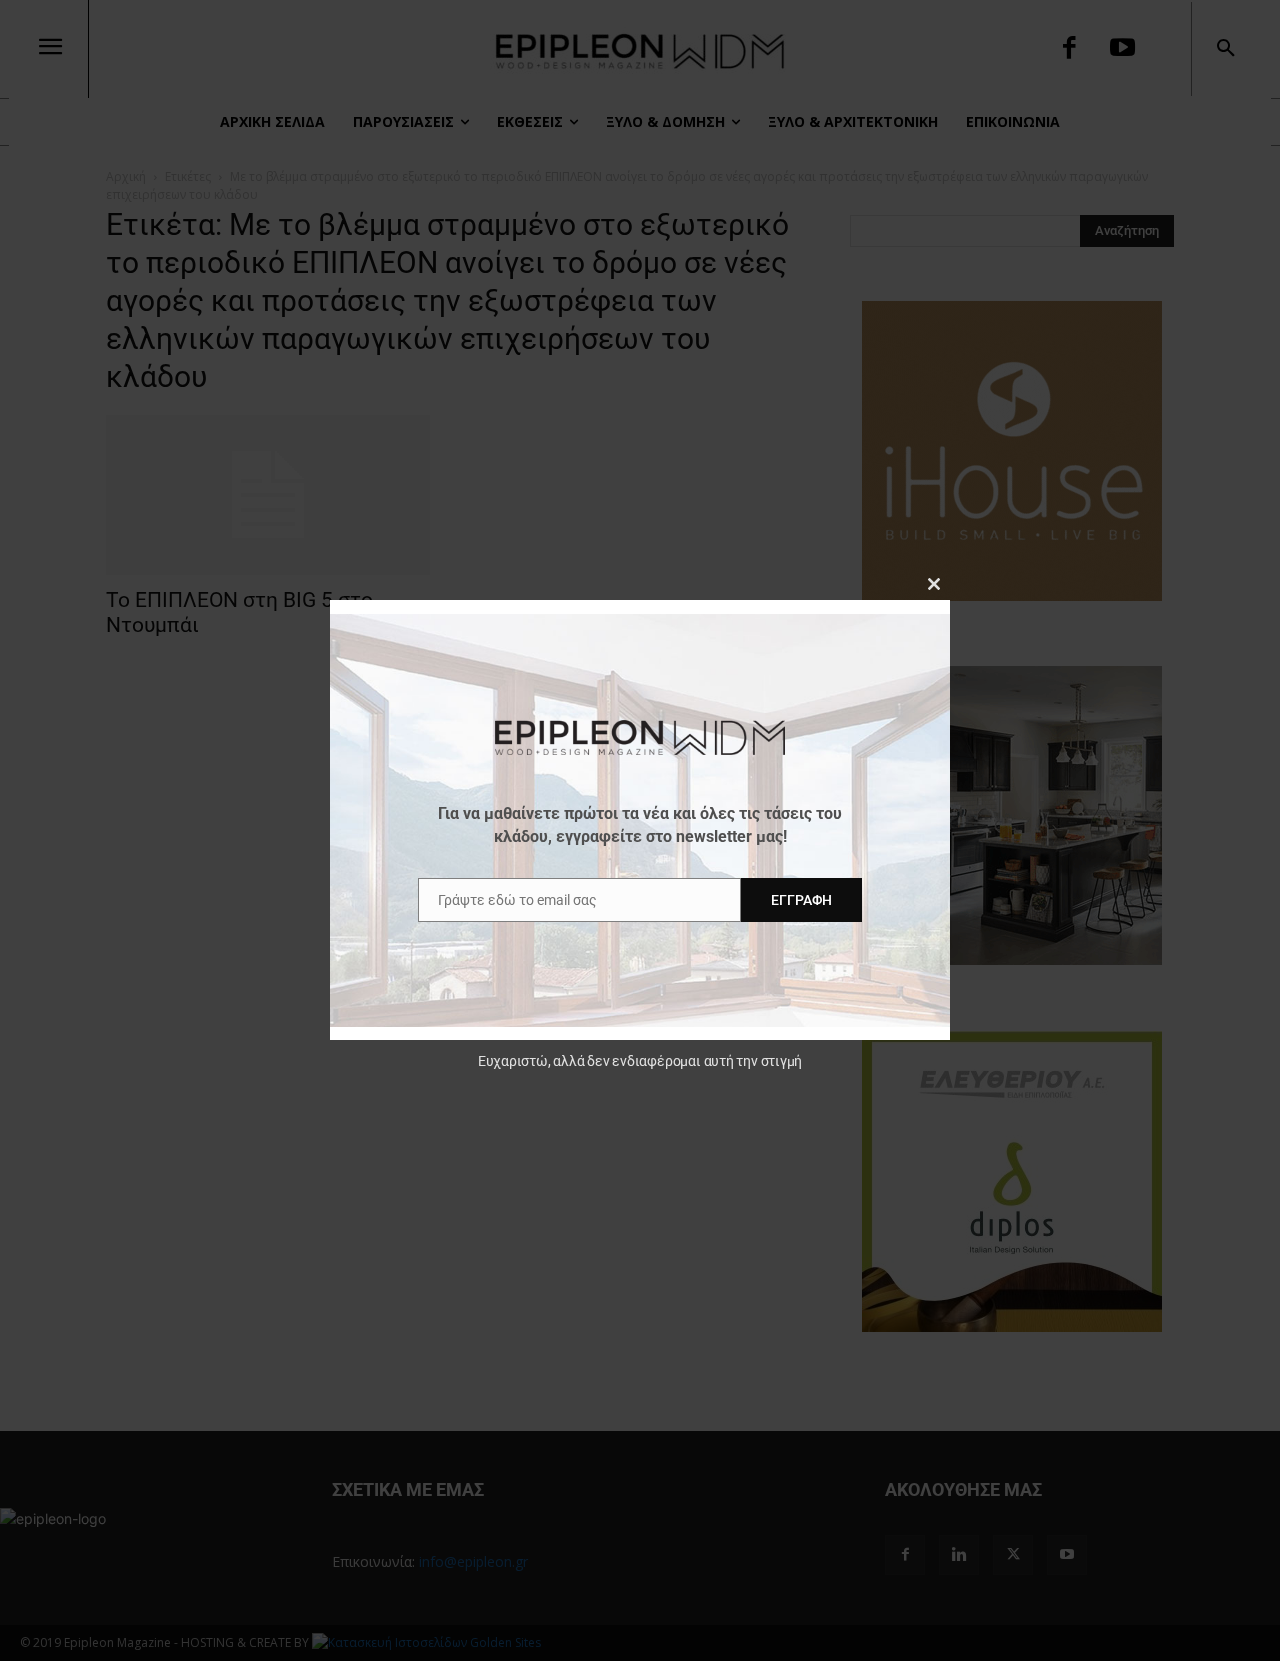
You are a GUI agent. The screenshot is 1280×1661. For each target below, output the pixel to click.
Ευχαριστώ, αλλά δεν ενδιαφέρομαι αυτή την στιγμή (640, 1061)
